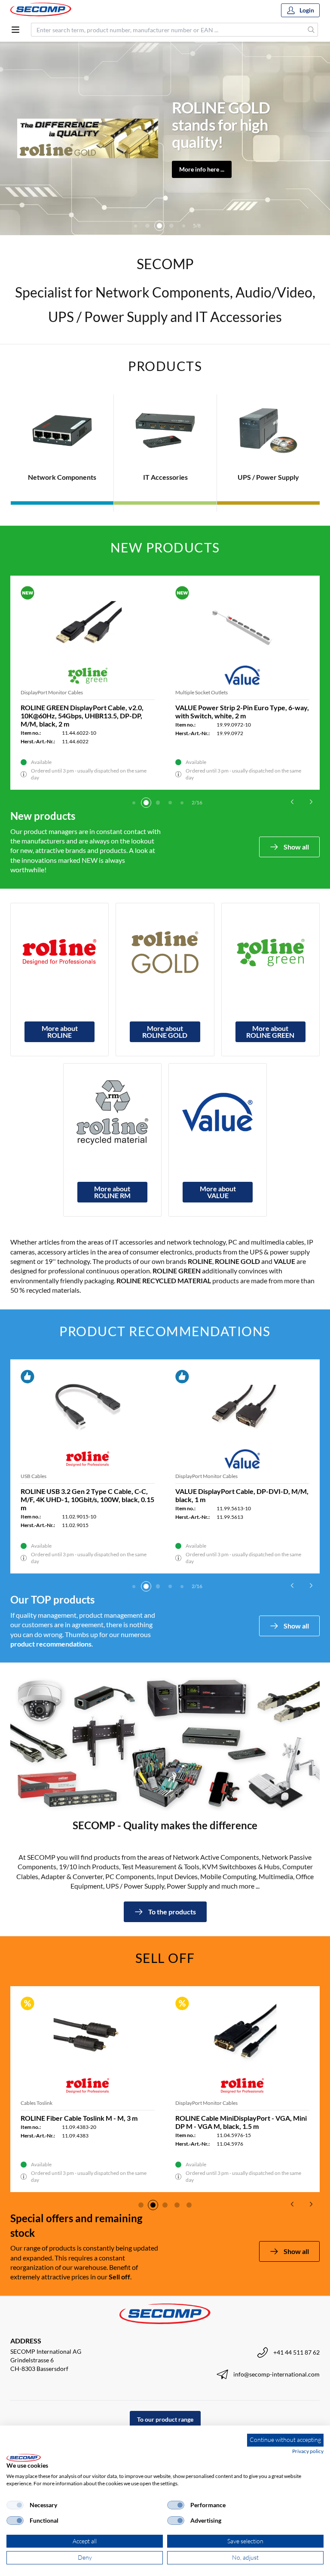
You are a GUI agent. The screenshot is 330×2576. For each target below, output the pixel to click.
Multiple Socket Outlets (202, 692)
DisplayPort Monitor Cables (52, 692)
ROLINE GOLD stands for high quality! (221, 125)
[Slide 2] (146, 803)
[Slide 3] (135, 226)
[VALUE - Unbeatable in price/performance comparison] (218, 1112)
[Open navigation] (15, 30)
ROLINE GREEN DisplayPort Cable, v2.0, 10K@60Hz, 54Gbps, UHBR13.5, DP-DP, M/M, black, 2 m (82, 716)
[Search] (311, 30)
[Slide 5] (159, 226)
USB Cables (34, 1476)
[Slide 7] (183, 226)
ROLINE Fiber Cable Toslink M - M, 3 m (79, 2118)
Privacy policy (308, 2451)
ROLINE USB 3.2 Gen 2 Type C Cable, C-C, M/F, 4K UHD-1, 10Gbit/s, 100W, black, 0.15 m (87, 1499)
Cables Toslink (37, 2103)
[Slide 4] (147, 226)
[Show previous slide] (292, 802)
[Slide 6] (171, 226)
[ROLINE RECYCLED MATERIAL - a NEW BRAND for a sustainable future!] (112, 1112)
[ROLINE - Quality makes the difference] (60, 952)
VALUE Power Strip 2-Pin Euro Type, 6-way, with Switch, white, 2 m (242, 711)
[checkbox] (15, 2505)
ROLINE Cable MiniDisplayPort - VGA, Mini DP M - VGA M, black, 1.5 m (241, 2122)
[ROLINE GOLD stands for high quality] (165, 952)
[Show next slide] (311, 802)
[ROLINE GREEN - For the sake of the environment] (270, 952)
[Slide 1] (134, 803)
